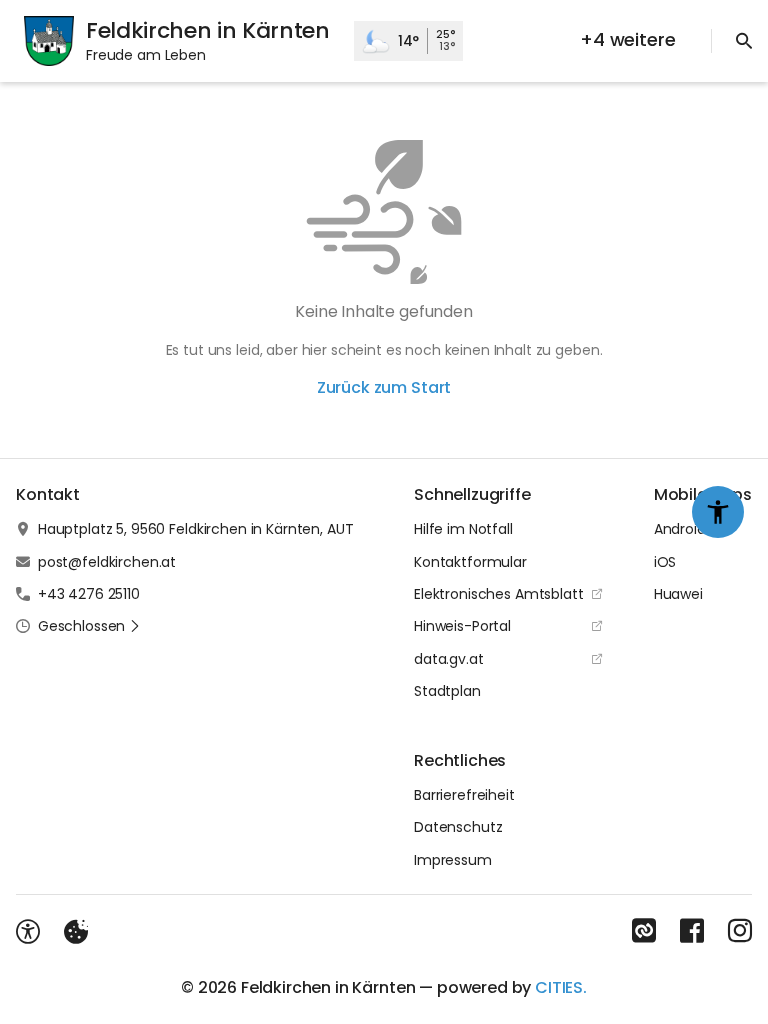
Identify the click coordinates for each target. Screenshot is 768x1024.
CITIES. (561, 987)
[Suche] (744, 41)
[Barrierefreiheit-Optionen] (28, 932)
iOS (665, 562)
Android (680, 529)
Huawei (678, 594)
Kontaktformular (470, 562)
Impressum (453, 860)
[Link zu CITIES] (644, 931)
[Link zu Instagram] (740, 931)
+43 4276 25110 (89, 594)
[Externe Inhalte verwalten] (76, 932)
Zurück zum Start (384, 387)
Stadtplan (447, 691)
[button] (89, 626)
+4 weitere (627, 39)
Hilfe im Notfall (463, 529)
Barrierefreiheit (464, 795)
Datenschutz (458, 827)
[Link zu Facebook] (692, 931)
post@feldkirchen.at (107, 562)
